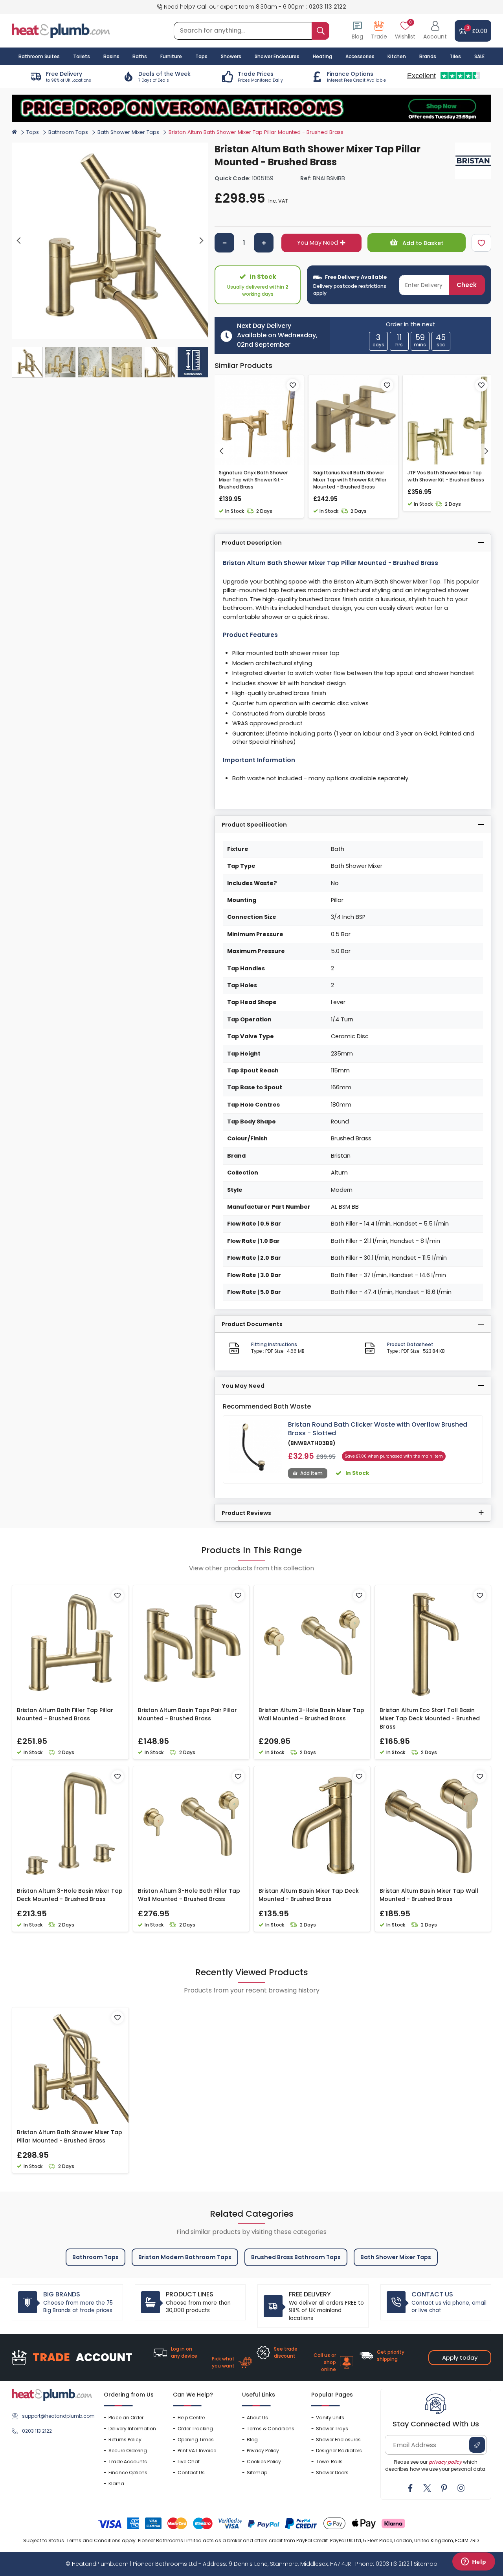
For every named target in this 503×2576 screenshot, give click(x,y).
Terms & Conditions (271, 2429)
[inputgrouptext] (320, 31)
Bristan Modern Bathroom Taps (185, 2257)
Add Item (311, 1473)
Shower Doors (332, 2473)
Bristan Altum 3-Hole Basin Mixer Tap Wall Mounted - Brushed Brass (311, 1714)
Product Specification (254, 825)
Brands (428, 56)
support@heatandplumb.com (57, 2416)
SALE (479, 56)
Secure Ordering (128, 2451)
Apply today (460, 2357)
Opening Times (196, 2440)
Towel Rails (329, 2462)
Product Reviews (246, 1513)
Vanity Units (330, 2418)
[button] (435, 31)
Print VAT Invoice (197, 2451)
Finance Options (128, 2473)
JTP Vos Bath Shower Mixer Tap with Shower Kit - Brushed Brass (446, 476)
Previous (19, 241)
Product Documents (252, 1324)
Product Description (252, 543)
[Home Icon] (14, 132)
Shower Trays (332, 2429)
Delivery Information (132, 2429)
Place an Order (126, 2418)
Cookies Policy (264, 2462)
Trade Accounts (128, 2462)
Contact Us (191, 2473)
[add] (264, 243)
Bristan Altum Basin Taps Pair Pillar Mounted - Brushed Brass (187, 1714)
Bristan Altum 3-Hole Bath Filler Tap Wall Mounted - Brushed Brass (189, 1895)
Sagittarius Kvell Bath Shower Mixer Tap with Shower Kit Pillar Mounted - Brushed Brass (350, 480)
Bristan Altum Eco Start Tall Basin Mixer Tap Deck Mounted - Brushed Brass (430, 1718)
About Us (257, 2418)
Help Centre (191, 2418)
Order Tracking (195, 2429)
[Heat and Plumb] (61, 30)
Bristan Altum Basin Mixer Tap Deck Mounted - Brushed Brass (309, 1895)
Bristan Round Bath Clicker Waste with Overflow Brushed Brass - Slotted (378, 1429)
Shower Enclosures (338, 2440)
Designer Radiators (339, 2451)
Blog (252, 2440)
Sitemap (257, 2473)
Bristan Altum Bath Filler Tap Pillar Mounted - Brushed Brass (65, 1714)
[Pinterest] (444, 2488)
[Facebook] (410, 2488)
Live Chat (189, 2462)
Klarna (116, 2484)
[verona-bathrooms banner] (251, 108)
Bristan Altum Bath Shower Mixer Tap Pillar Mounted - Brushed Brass (70, 2136)
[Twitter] (427, 2488)
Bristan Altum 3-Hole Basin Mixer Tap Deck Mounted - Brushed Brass (70, 1895)
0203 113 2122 (328, 7)
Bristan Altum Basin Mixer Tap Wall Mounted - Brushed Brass (429, 1895)
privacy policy (445, 2462)
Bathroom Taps (68, 132)
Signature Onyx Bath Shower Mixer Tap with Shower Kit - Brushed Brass (253, 480)
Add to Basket (422, 243)
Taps (33, 132)
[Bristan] (473, 161)
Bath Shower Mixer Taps (128, 132)
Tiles (455, 56)
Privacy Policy (263, 2451)
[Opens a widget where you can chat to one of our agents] (474, 2562)
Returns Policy (125, 2440)
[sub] (224, 243)
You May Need (318, 243)
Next (201, 241)
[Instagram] (461, 2488)
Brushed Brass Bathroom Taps (296, 2257)
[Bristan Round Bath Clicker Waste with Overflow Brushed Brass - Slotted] (256, 1447)
